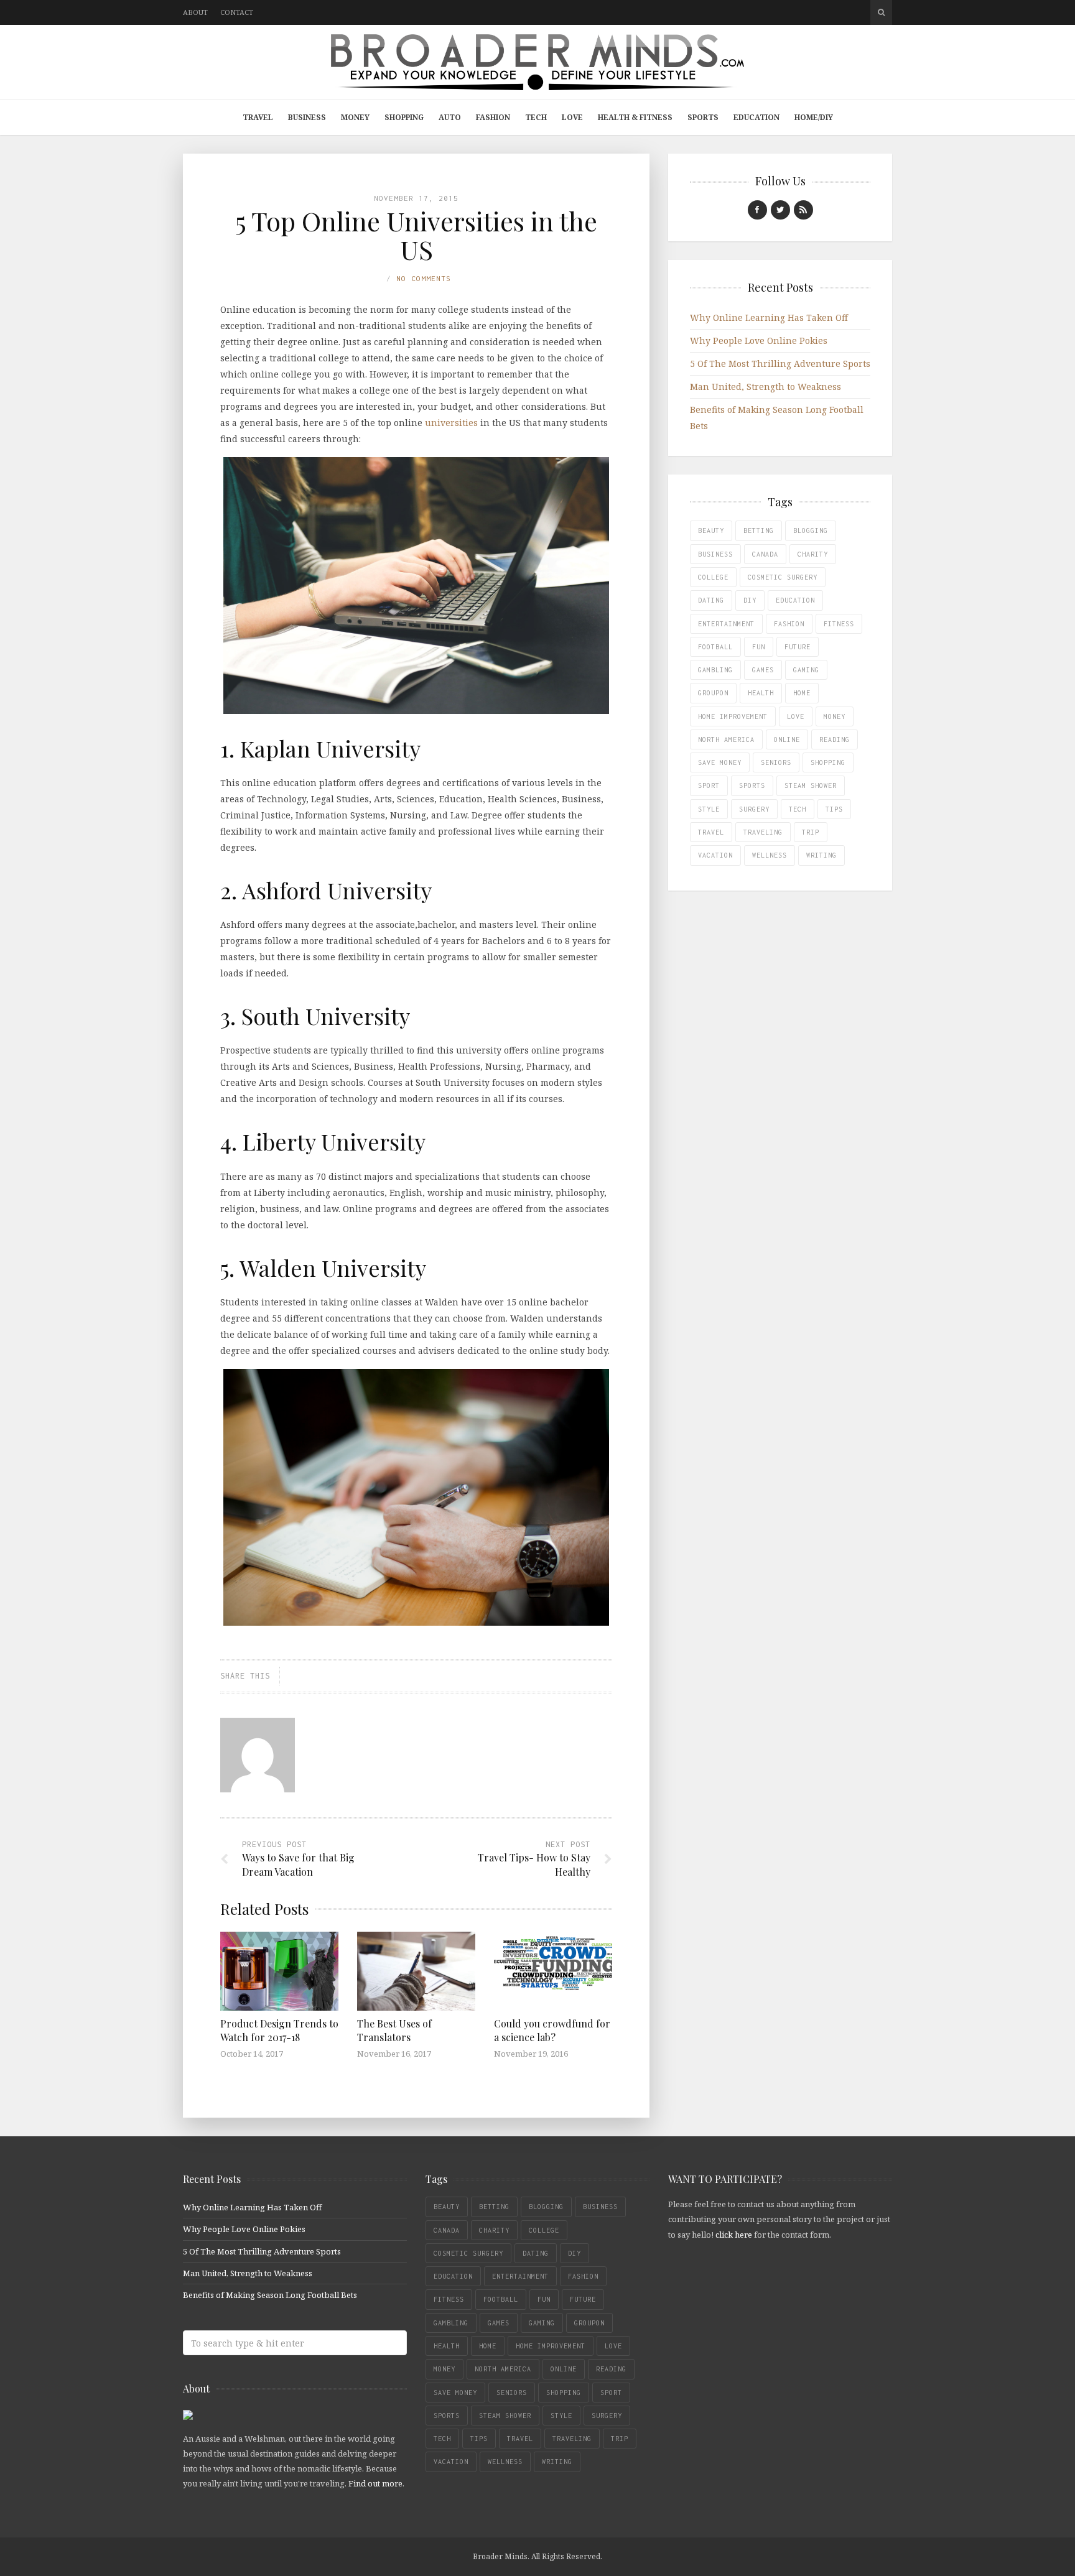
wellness (770, 855)
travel (711, 832)
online (787, 739)
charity (813, 554)
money (835, 716)
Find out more (375, 2483)
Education (756, 117)
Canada (765, 554)
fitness (839, 624)
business (715, 554)
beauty (711, 530)
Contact (237, 12)
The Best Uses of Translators (394, 2030)
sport (709, 785)
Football (715, 647)
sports (752, 785)
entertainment (726, 624)
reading (835, 739)
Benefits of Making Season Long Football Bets (270, 2295)
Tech (536, 117)
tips (834, 809)
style (709, 809)
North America (726, 739)
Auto (450, 117)
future (798, 647)
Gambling (715, 670)
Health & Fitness (635, 117)
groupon (713, 693)
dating (711, 600)
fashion (789, 624)
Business (307, 117)
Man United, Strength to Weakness (766, 387)
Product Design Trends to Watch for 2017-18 (279, 2030)
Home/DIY (814, 117)
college (713, 577)
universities (451, 423)
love (796, 716)
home (802, 693)
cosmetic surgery (783, 577)
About (195, 12)
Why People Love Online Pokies (759, 341)
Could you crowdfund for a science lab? (552, 2030)
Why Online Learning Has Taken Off (769, 317)
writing (821, 855)
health (761, 693)
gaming (806, 670)
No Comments (424, 278)
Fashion (493, 117)
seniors (776, 762)
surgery (754, 809)
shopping (828, 762)
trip (811, 832)
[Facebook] (757, 210)
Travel (258, 117)
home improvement (733, 716)
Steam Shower (811, 785)
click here (734, 2235)
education (795, 600)
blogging (811, 530)
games (763, 670)
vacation (715, 855)
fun (759, 647)
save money (720, 762)
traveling (763, 832)
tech (798, 809)
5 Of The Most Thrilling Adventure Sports (780, 364)
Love (572, 117)
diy (750, 600)
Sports (703, 117)
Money (355, 117)
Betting (759, 530)
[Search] (881, 12)
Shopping (404, 117)
